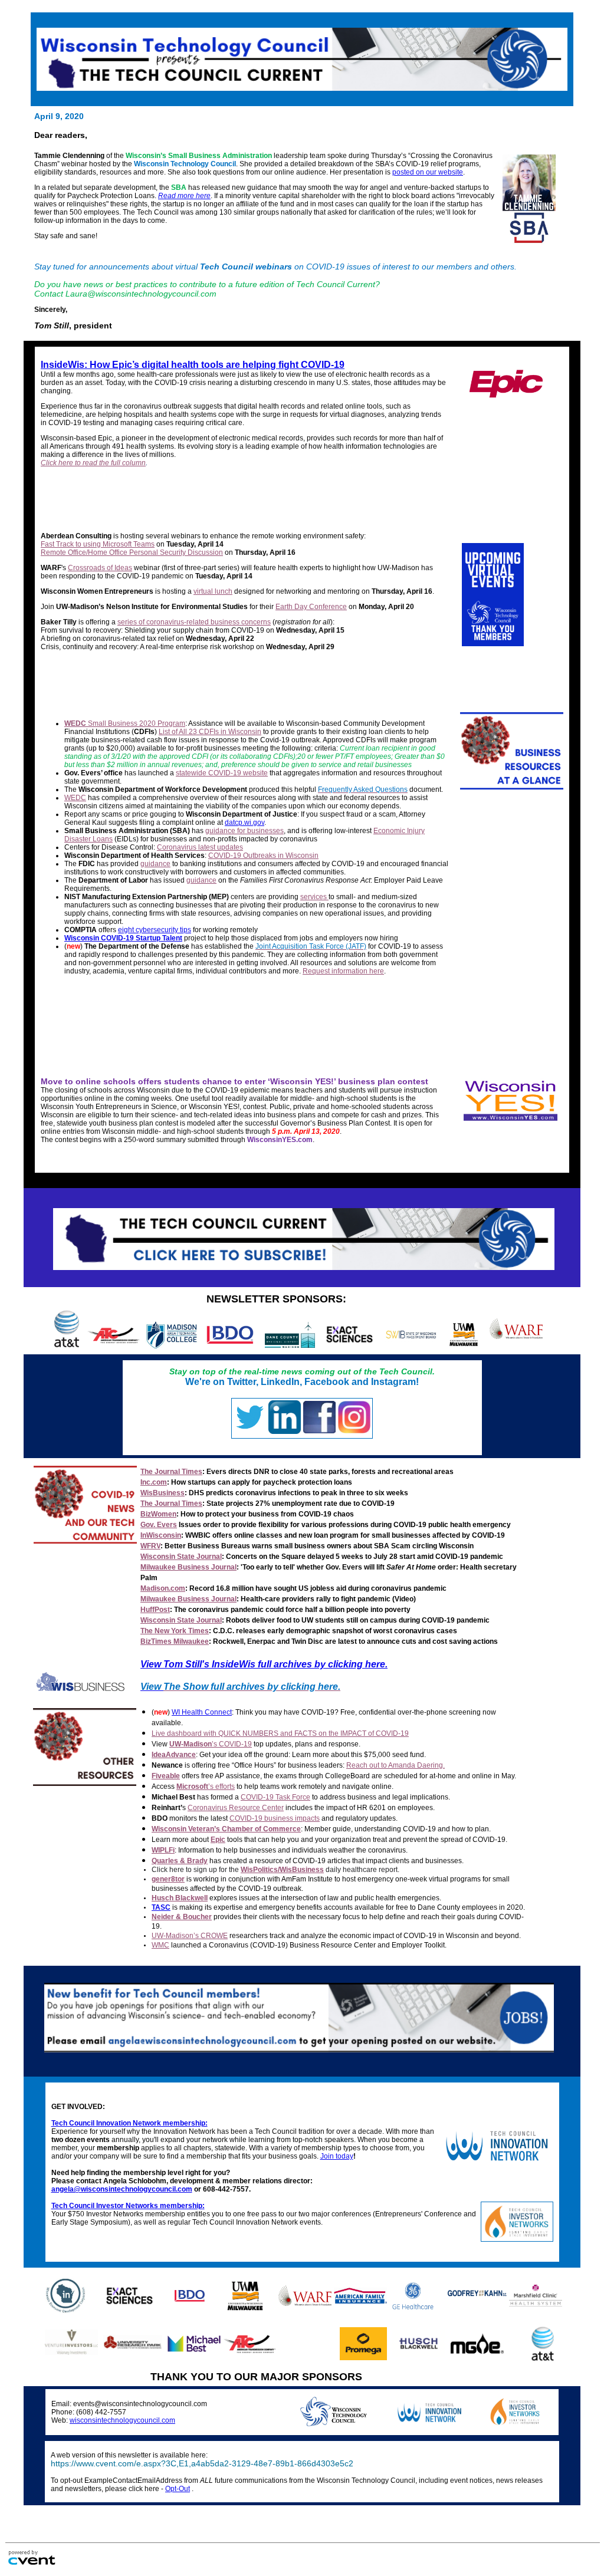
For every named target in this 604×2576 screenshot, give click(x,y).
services (314, 897)
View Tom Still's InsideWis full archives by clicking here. (264, 1664)
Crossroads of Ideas (100, 568)
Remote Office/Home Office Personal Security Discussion (132, 552)
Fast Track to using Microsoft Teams (98, 544)
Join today (337, 2156)
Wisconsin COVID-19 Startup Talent (123, 938)
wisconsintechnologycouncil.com (122, 2420)
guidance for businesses (244, 831)
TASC (161, 1907)
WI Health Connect (202, 1712)
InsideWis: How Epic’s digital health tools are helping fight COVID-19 (193, 365)
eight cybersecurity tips (155, 930)
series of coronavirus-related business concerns (194, 622)
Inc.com (154, 1482)
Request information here (343, 971)
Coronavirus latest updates (200, 847)
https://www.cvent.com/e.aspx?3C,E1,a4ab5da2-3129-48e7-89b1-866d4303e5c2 (202, 2464)
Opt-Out (178, 2489)
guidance (155, 864)
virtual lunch (213, 591)
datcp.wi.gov (244, 823)
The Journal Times (171, 1472)
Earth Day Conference (311, 607)
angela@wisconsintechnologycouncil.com (122, 2189)
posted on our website (428, 172)
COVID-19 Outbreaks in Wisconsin (263, 856)
